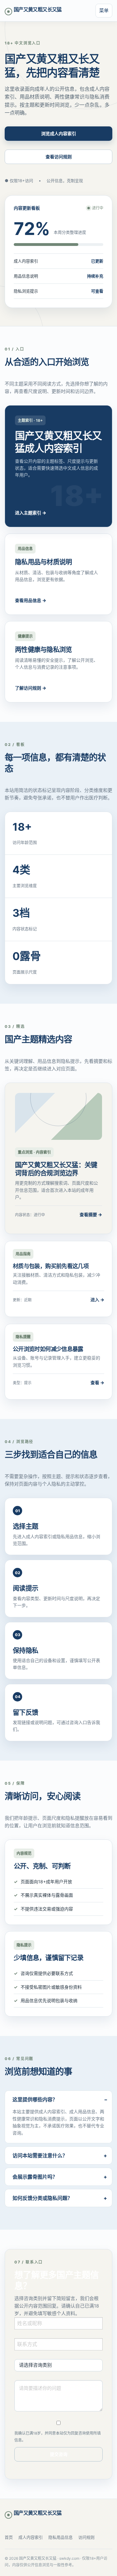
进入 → (97, 1300)
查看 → (97, 1382)
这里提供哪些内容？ (35, 2099)
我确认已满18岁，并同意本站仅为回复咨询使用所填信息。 (58, 2437)
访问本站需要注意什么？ (40, 2155)
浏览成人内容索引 (59, 133)
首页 (9, 2537)
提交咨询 (59, 2454)
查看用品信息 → (31, 600)
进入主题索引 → (31, 513)
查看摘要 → (91, 1214)
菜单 (104, 10)
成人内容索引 (31, 2537)
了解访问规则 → (31, 688)
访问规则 (86, 2537)
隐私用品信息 (61, 2537)
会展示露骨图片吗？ (35, 2177)
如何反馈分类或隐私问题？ (42, 2198)
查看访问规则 (59, 157)
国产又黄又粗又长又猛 (38, 9)
